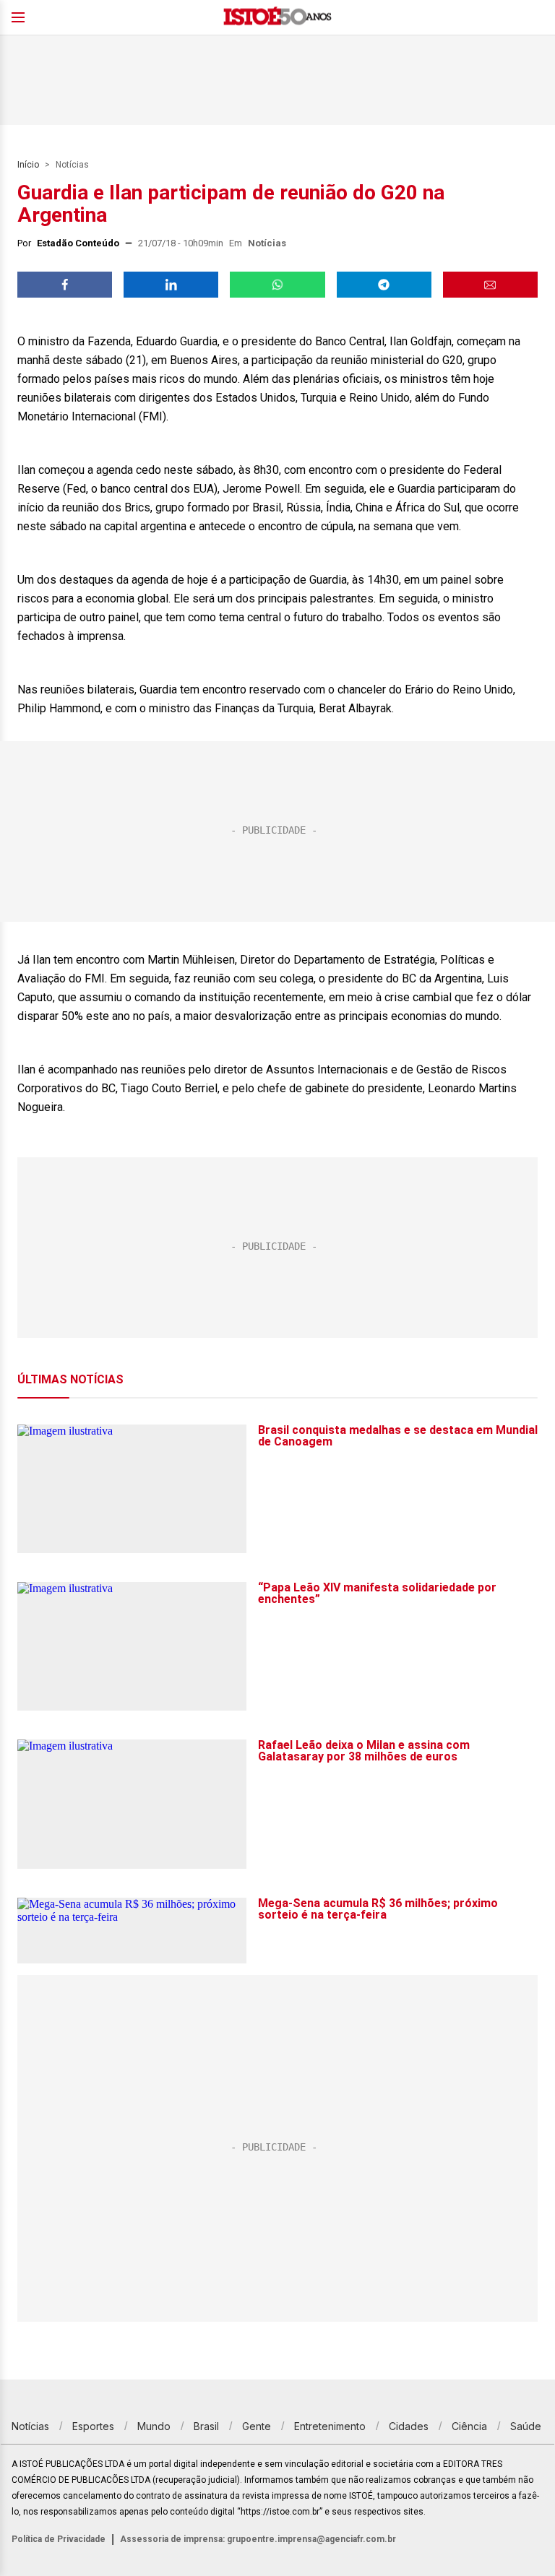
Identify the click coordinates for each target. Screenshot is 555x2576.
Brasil (206, 2426)
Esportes (93, 2426)
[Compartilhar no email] (490, 285)
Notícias (72, 165)
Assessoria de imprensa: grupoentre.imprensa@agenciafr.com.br (258, 2539)
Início (28, 165)
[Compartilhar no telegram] (384, 285)
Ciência (469, 2426)
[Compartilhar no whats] (277, 285)
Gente (257, 2426)
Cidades (409, 2426)
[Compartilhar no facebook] (65, 285)
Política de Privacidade (59, 2539)
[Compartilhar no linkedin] (171, 285)
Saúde (526, 2426)
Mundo (154, 2426)
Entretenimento (330, 2426)
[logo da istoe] (277, 18)
